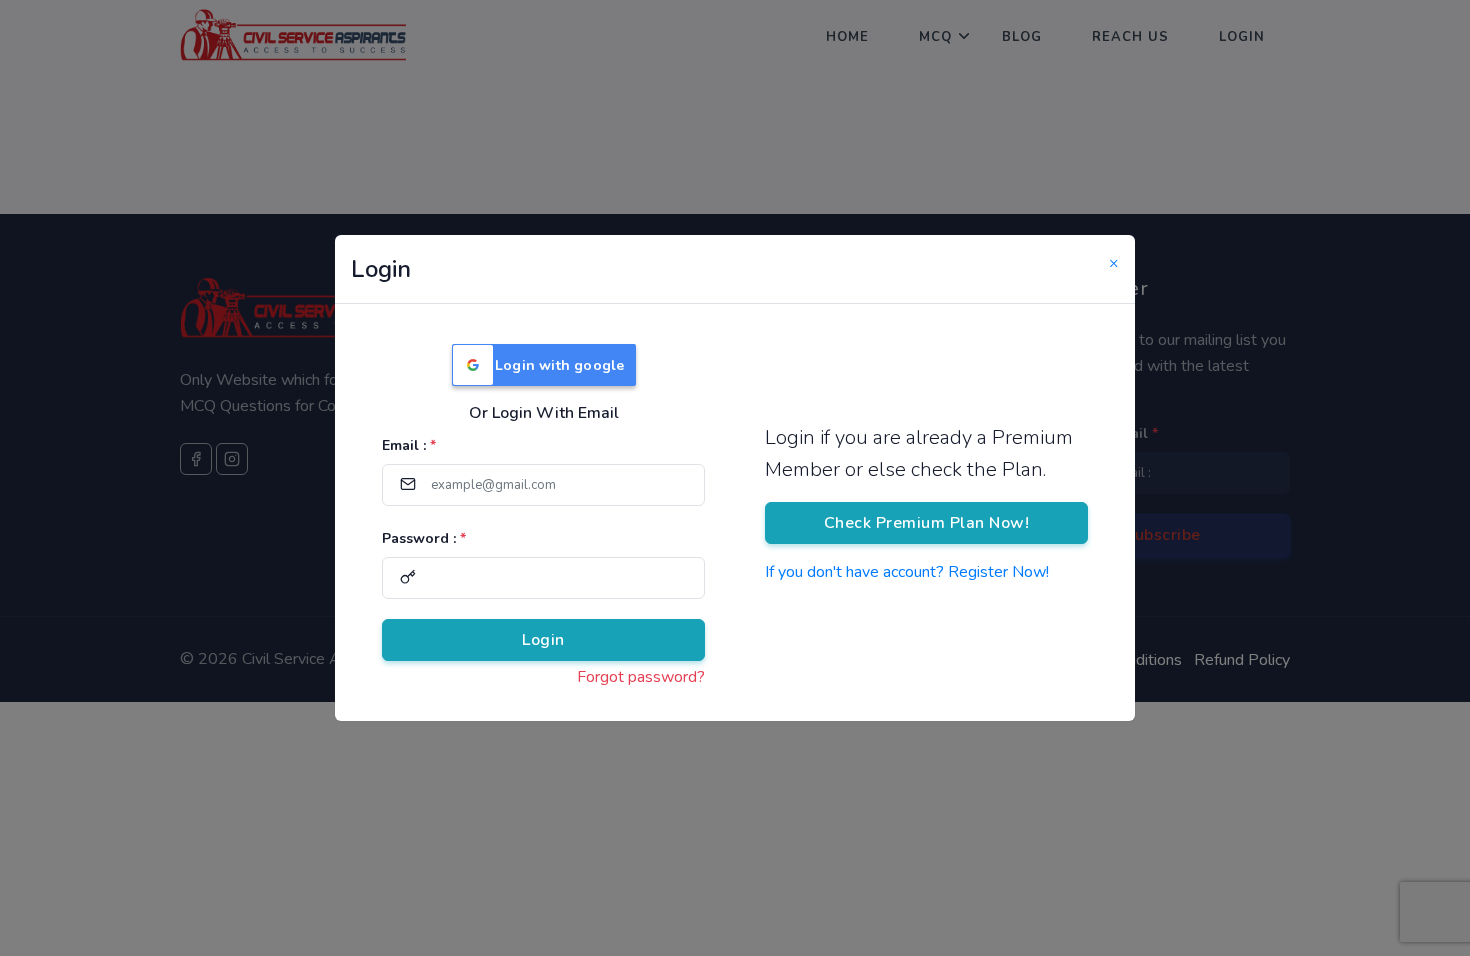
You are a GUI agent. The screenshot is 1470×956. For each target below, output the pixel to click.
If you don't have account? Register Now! (907, 572)
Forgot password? (641, 677)
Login (543, 640)
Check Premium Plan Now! (927, 523)
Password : (424, 538)
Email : (409, 445)
